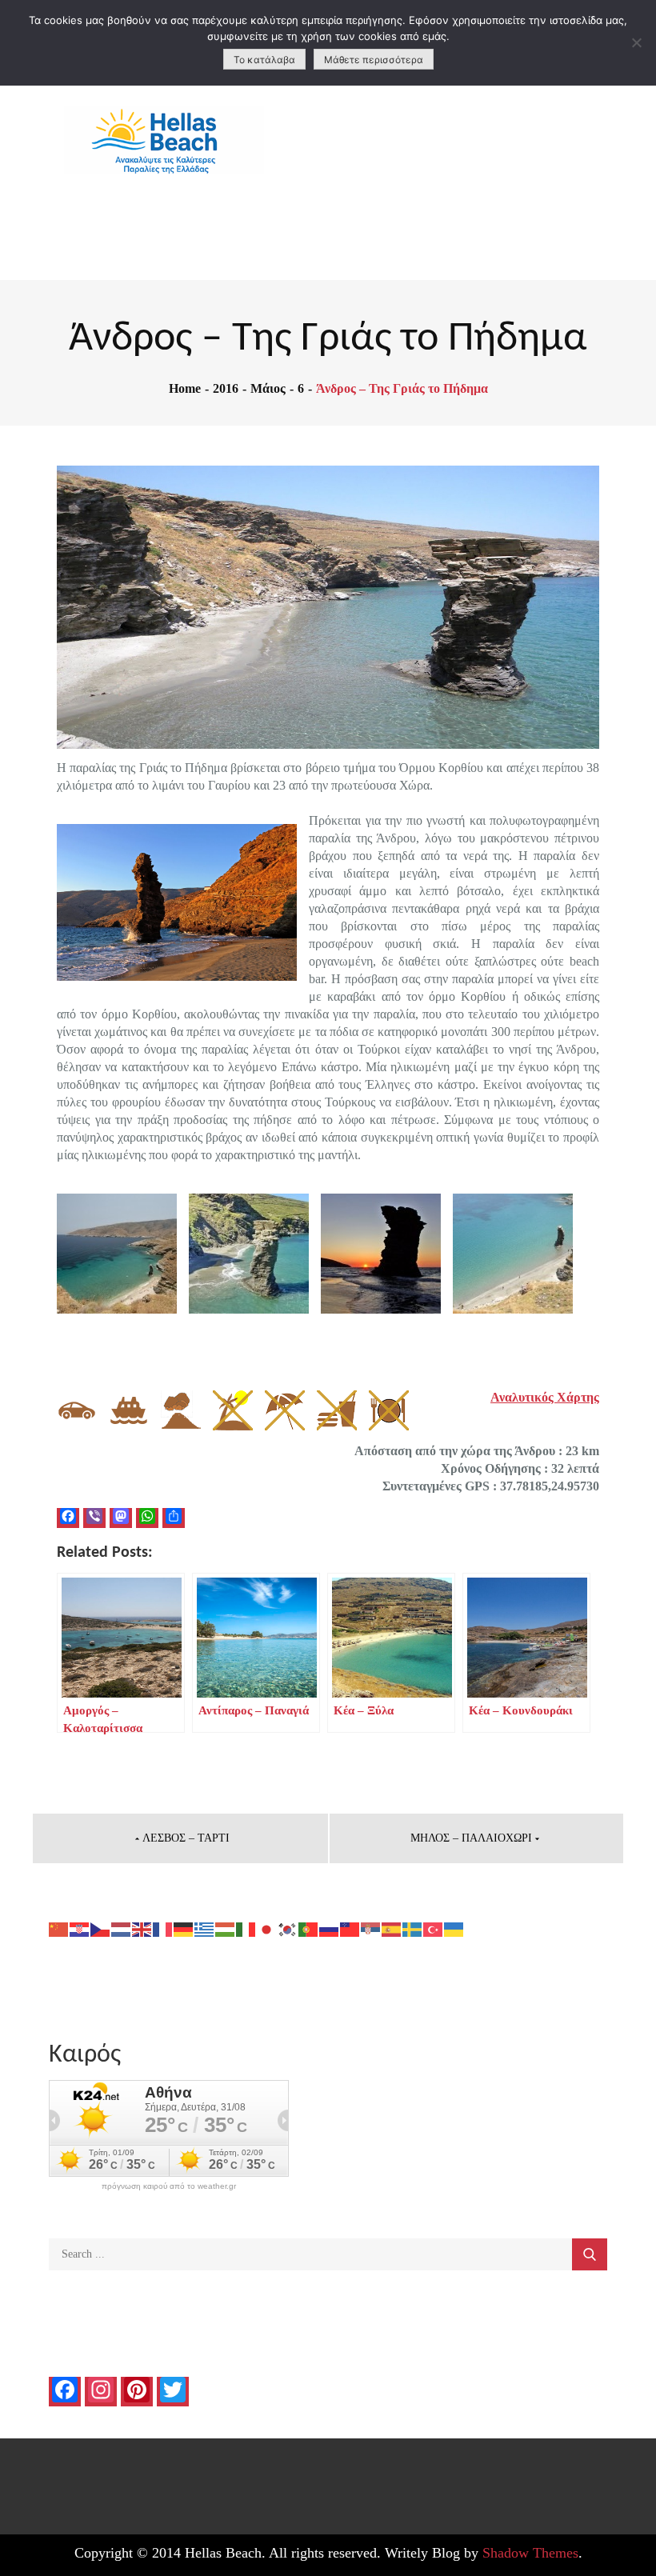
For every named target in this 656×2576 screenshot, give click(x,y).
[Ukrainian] (454, 1928)
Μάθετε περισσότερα (374, 60)
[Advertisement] (492, 160)
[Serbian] (371, 1928)
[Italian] (246, 1928)
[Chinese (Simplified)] (59, 1928)
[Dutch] (122, 1928)
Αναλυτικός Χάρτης (545, 1397)
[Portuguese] (309, 1928)
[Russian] (330, 1928)
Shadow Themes (530, 2553)
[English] (142, 1928)
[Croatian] (80, 1928)
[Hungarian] (226, 1928)
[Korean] (288, 1928)
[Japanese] (267, 1928)
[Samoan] (350, 1928)
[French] (163, 1928)
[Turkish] (434, 1928)
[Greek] (205, 1928)
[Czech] (101, 1928)
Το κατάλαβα (264, 60)
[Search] (590, 2254)
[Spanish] (392, 1928)
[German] (184, 1928)
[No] (636, 42)
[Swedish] (413, 1928)
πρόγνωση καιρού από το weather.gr (169, 2186)
